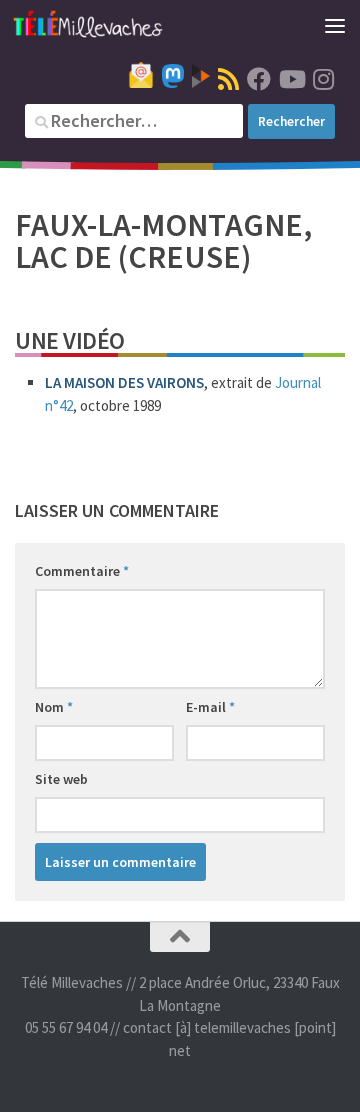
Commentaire (82, 571)
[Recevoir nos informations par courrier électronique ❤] (141, 75)
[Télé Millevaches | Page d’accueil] (113, 25)
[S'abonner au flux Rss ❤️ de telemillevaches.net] (228, 79)
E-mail (210, 707)
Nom (54, 707)
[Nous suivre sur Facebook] (259, 79)
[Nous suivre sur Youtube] (291, 79)
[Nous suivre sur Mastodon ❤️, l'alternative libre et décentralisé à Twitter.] (173, 76)
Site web (61, 779)
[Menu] (335, 25)
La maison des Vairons (124, 382)
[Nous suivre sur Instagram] (323, 79)
